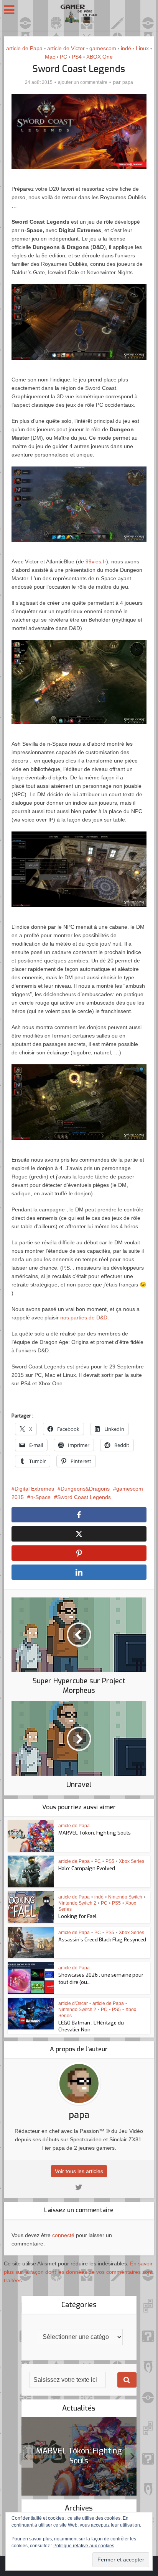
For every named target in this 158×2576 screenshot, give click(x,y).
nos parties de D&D (84, 1317)
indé (126, 48)
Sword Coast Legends (84, 1497)
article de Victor (66, 48)
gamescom (103, 48)
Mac (50, 57)
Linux (142, 48)
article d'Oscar (73, 2003)
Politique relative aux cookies (84, 2546)
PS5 (110, 1861)
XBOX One (100, 57)
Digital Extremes (34, 1489)
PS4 (77, 57)
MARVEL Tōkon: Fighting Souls (95, 1833)
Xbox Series (132, 1861)
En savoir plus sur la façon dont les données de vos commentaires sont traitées (78, 2272)
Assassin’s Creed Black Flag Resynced (102, 1940)
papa (128, 82)
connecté (63, 2235)
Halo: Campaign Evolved (87, 1868)
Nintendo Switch (125, 1897)
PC (63, 57)
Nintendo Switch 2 (77, 1903)
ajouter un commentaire (83, 82)
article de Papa (24, 48)
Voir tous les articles (79, 2171)
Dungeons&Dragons (85, 1489)
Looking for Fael (77, 1916)
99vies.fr (96, 561)
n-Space (40, 1497)
